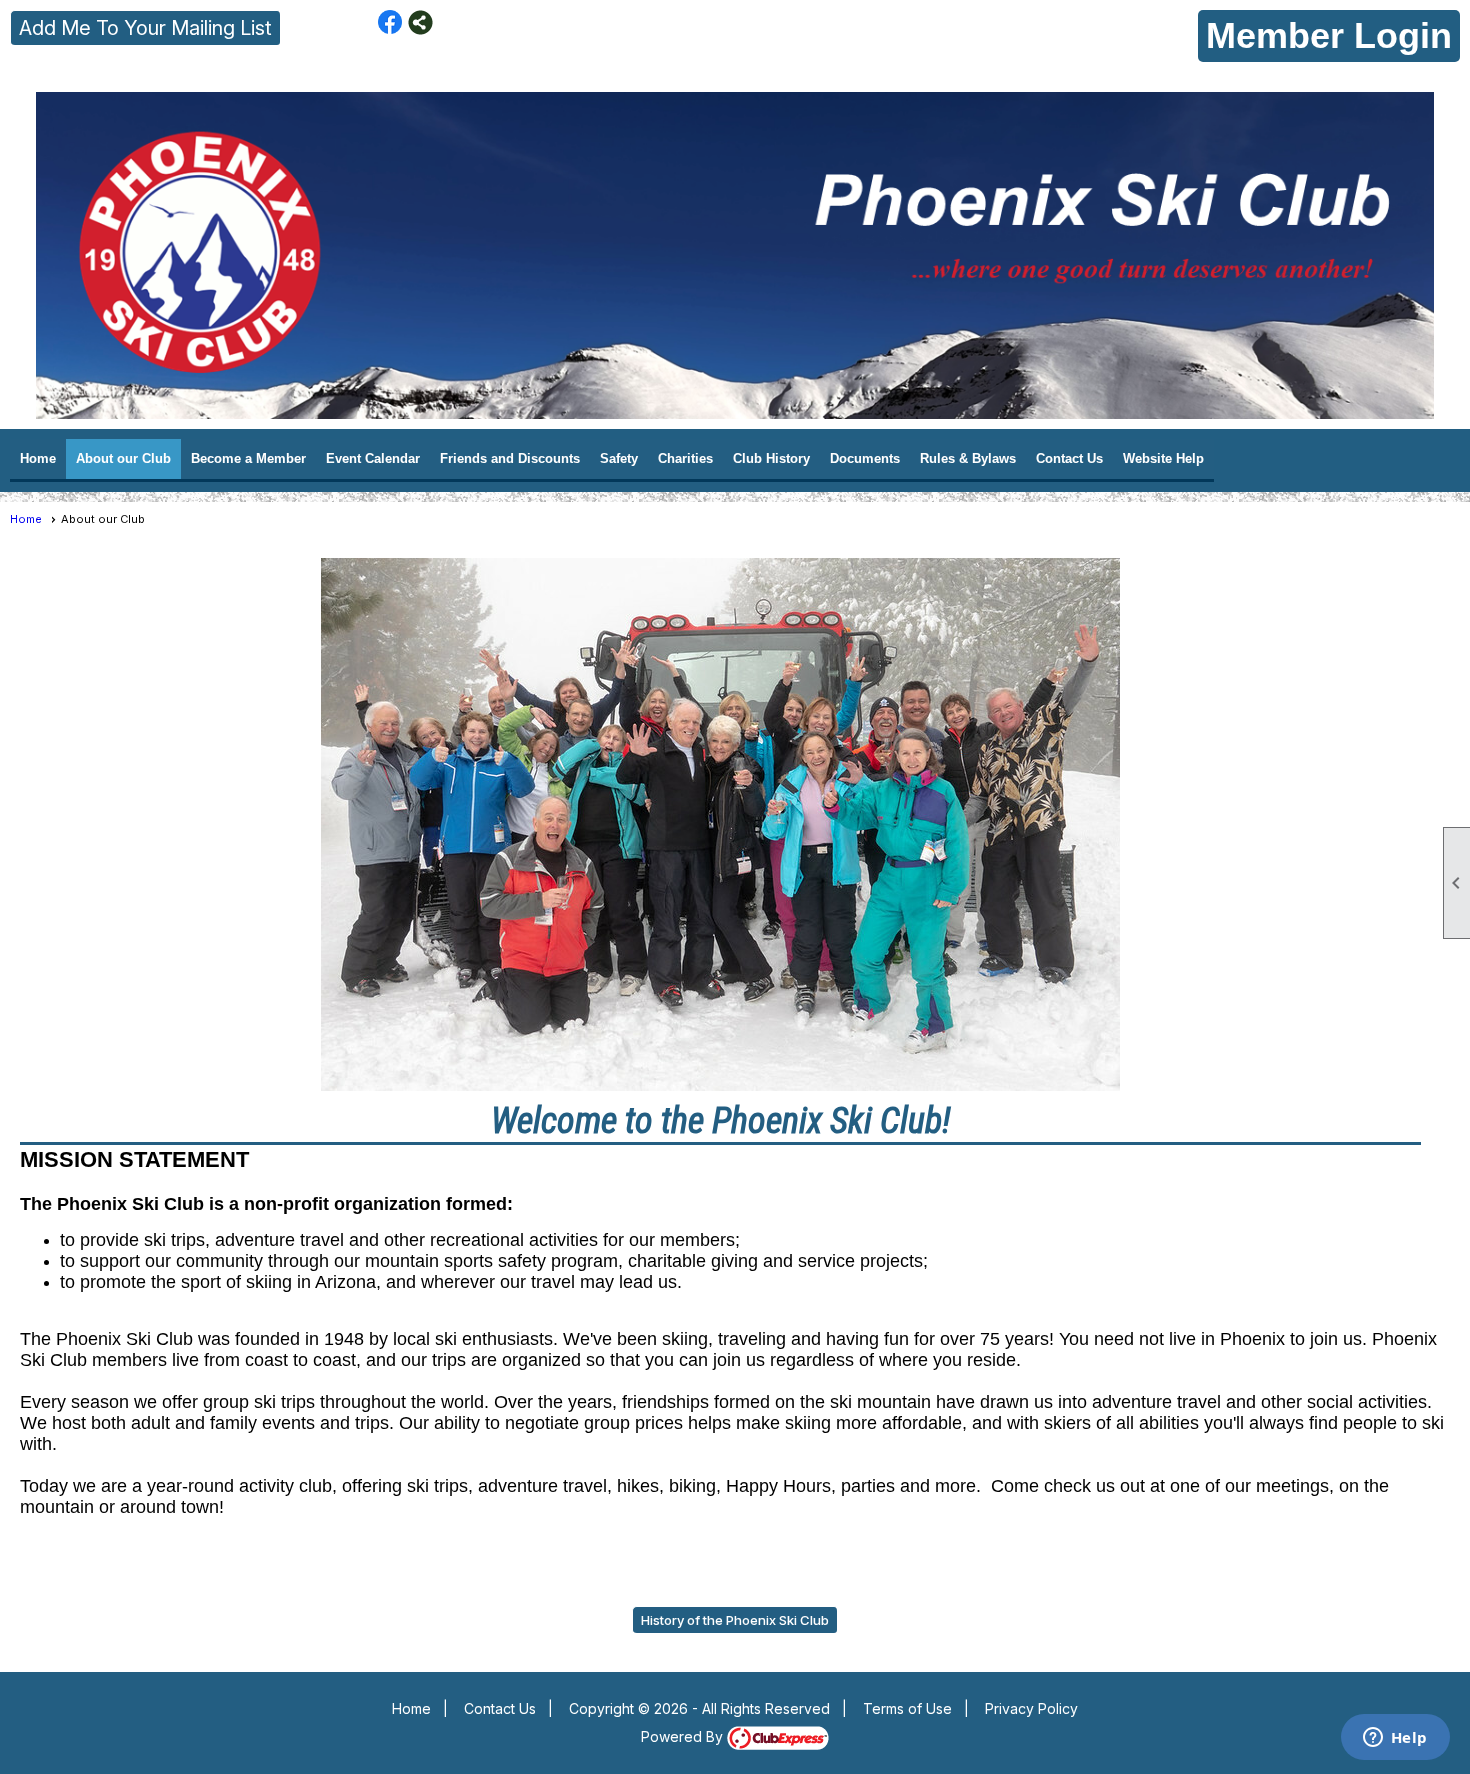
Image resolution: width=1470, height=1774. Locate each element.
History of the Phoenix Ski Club (735, 1620)
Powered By (684, 1736)
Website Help (1163, 458)
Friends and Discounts (510, 458)
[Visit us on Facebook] (390, 22)
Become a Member (248, 458)
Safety (619, 458)
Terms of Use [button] (907, 1708)
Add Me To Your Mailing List (145, 28)
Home (38, 458)
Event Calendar (373, 458)
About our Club (123, 458)
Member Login (1329, 35)
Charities (685, 458)
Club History (771, 458)
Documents (865, 458)
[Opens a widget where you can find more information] (1395, 1739)
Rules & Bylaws (968, 458)
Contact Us (1069, 458)
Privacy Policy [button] (1031, 1708)
